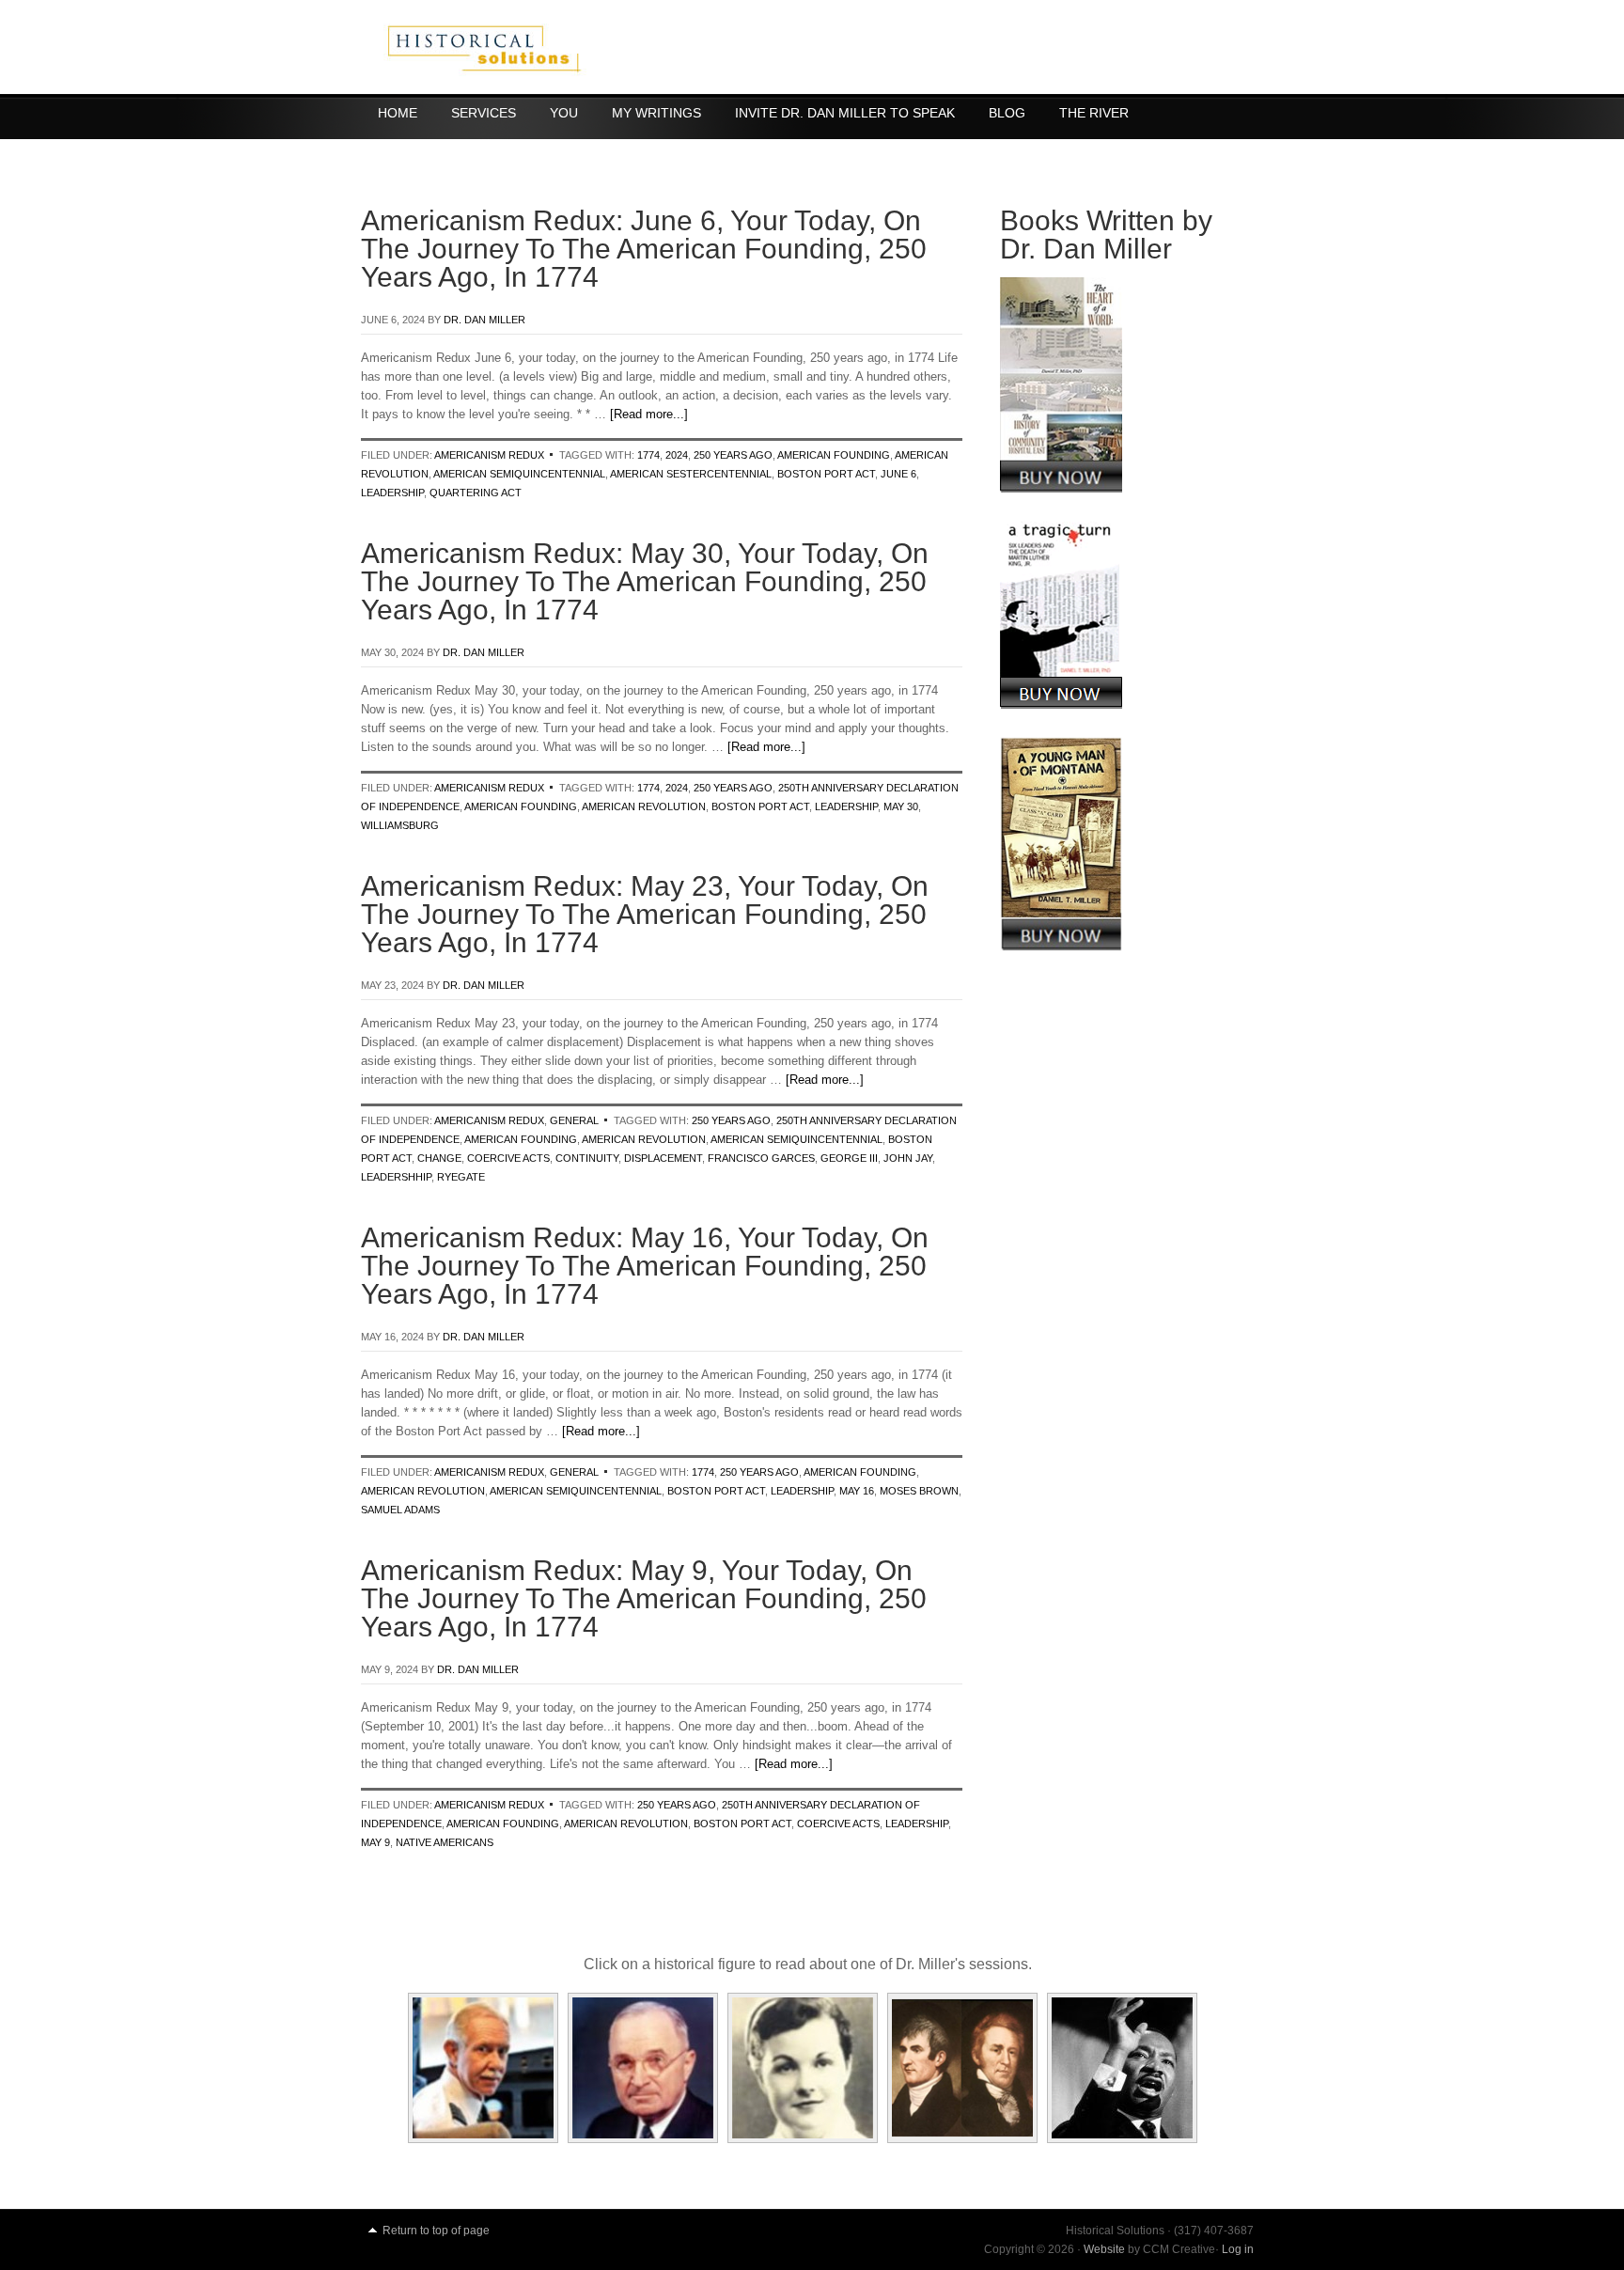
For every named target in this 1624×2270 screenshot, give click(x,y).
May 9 (375, 1842)
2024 (677, 455)
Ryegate (461, 1177)
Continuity (587, 1158)
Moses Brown (919, 1491)
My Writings (656, 113)
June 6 (898, 474)
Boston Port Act (826, 474)
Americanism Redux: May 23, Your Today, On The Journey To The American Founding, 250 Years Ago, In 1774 (645, 914)
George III (849, 1158)
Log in (1238, 2249)
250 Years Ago (733, 455)
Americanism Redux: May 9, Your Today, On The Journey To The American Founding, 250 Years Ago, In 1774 (644, 1598)
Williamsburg (400, 825)
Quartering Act (476, 493)
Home (398, 113)
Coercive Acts (508, 1158)
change (439, 1158)
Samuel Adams (400, 1510)
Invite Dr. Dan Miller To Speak (845, 113)
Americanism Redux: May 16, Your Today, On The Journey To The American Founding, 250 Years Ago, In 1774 (645, 1266)
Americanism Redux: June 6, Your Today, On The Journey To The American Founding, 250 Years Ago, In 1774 (644, 249)
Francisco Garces (761, 1158)
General (574, 1120)
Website (1104, 2249)
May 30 (901, 806)
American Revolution (644, 806)
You (564, 113)
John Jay (908, 1158)
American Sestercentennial (691, 474)
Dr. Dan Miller (484, 320)
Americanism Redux (489, 455)
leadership (392, 493)
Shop (515, 150)
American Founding (834, 455)
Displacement (663, 1158)
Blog (1007, 113)
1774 (648, 455)
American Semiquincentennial (519, 474)
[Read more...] (649, 414)
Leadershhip (396, 1177)
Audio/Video (421, 150)
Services (484, 113)
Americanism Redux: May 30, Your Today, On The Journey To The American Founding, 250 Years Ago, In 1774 (645, 581)
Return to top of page (436, 2231)
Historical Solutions (812, 47)
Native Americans (445, 1842)
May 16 (857, 1491)
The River (1094, 113)
